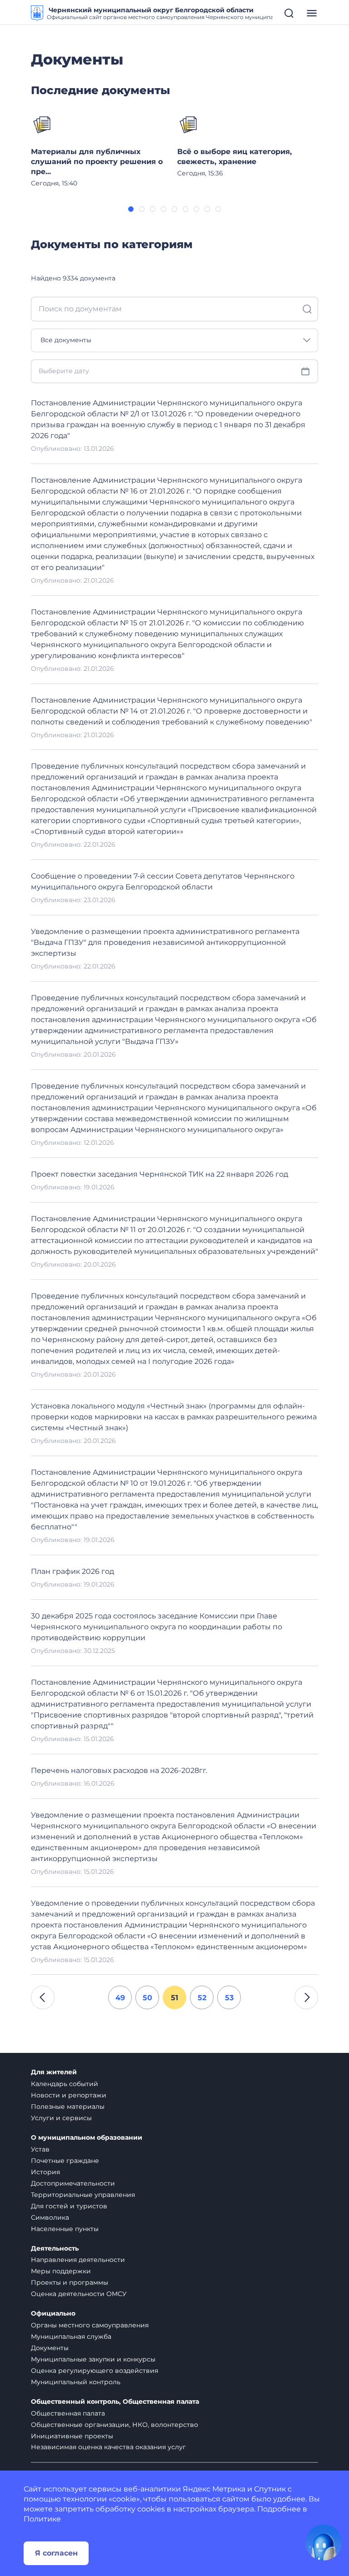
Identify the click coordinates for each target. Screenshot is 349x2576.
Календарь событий (65, 2084)
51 (174, 1998)
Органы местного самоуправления (90, 2325)
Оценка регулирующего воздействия (95, 2371)
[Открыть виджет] (324, 2542)
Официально (53, 2314)
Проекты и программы (70, 2282)
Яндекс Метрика (214, 2489)
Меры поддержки (61, 2271)
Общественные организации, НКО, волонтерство (115, 2425)
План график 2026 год (72, 1571)
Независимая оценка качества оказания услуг (108, 2447)
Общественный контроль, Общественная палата (115, 2402)
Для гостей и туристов (69, 2206)
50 (147, 1998)
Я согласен (56, 2553)
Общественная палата (68, 2413)
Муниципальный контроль (76, 2382)
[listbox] (174, 340)
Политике (42, 2519)
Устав (40, 2149)
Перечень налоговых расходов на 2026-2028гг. (119, 1770)
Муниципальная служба (71, 2336)
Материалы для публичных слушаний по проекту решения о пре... (97, 162)
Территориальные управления (83, 2195)
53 (229, 1998)
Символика (50, 2217)
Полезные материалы (68, 2107)
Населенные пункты (65, 2229)
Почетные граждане (65, 2161)
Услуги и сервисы (61, 2118)
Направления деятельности (78, 2260)
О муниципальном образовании (87, 2138)
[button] (131, 209)
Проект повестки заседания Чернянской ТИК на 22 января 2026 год (160, 1174)
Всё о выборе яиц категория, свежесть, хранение (234, 157)
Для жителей (54, 2072)
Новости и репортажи (69, 2095)
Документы (50, 2348)
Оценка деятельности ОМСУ (79, 2294)
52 (202, 1998)
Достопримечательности (73, 2183)
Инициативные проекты (72, 2436)
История (45, 2172)
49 (120, 1998)
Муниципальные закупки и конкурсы (93, 2359)
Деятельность (55, 2249)
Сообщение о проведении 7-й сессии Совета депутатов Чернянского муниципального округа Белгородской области (163, 881)
